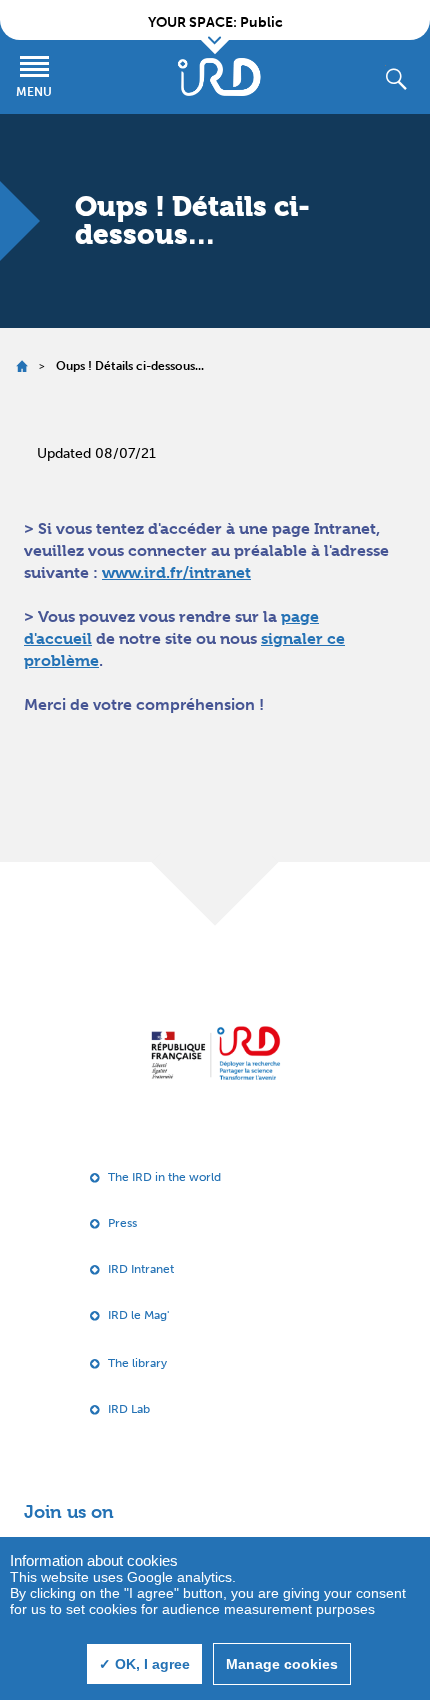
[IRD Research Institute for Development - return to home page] (215, 1052)
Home (21, 366)
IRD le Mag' (138, 1315)
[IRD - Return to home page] (219, 77)
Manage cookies (282, 1664)
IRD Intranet (141, 1269)
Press (122, 1223)
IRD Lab (129, 1409)
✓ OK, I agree (144, 1664)
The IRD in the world (164, 1177)
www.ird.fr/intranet (176, 572)
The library (137, 1363)
